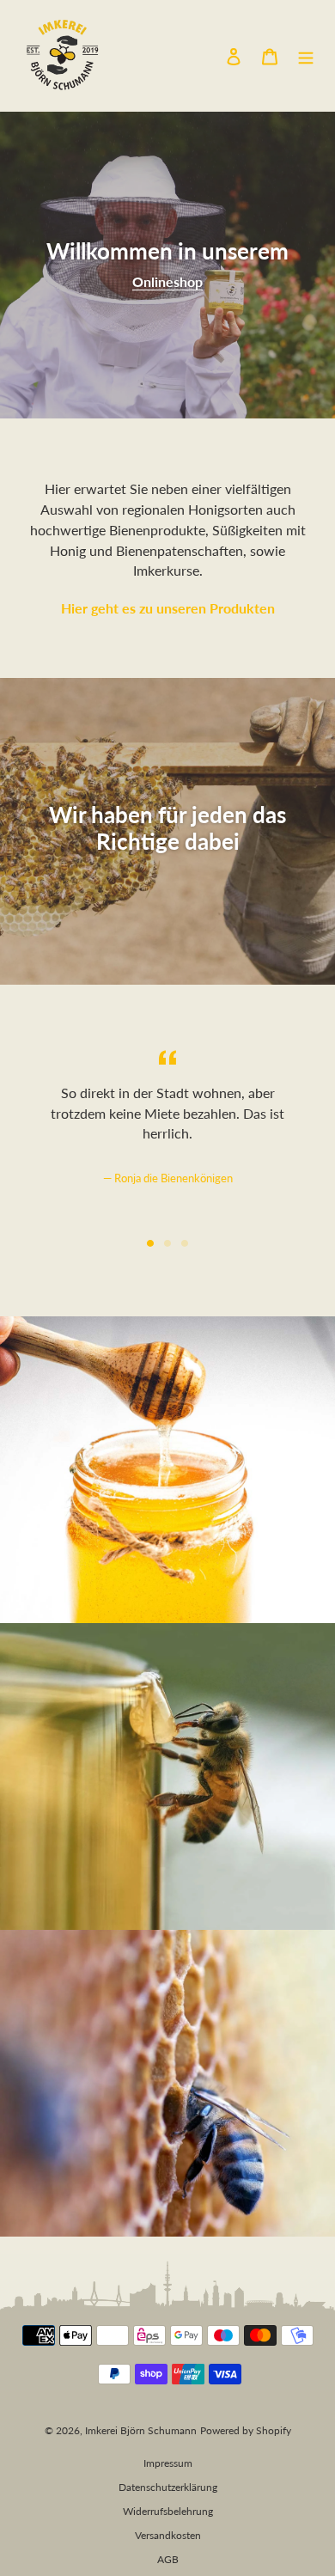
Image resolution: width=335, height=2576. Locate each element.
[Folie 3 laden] (185, 1243)
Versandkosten (168, 2535)
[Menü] (306, 55)
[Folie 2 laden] (167, 1243)
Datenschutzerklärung (168, 2487)
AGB (168, 2559)
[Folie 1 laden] (150, 1243)
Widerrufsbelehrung (168, 2511)
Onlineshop (167, 281)
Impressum (168, 2463)
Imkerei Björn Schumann (141, 2430)
